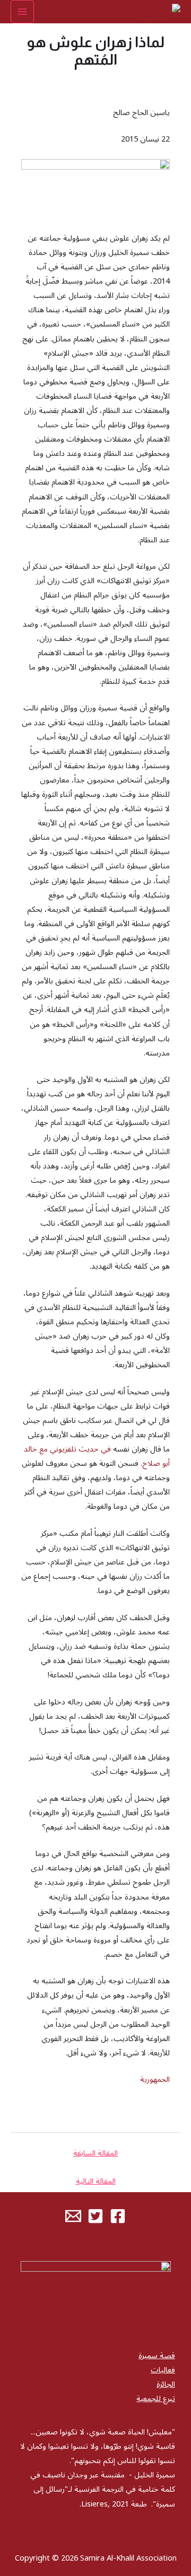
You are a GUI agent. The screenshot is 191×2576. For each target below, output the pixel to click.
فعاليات (163, 2370)
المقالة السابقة (95, 2153)
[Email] (73, 2216)
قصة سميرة (157, 2356)
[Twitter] (95, 2216)
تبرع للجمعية (156, 2399)
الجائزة (166, 2384)
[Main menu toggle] (22, 12)
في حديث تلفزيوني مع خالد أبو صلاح (97, 1456)
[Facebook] (118, 2216)
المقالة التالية (96, 2181)
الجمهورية (155, 2080)
